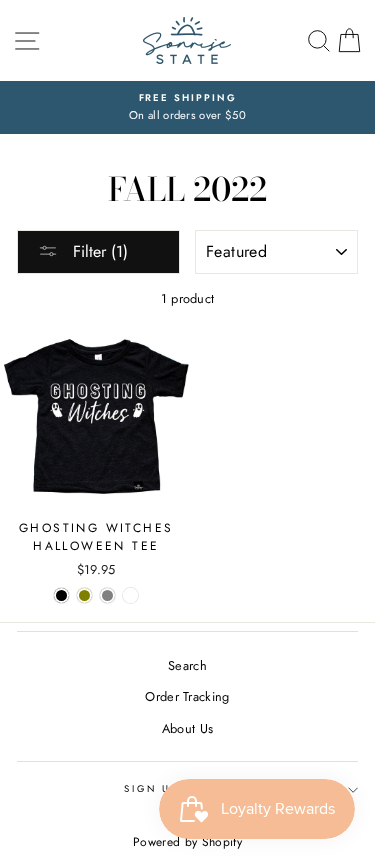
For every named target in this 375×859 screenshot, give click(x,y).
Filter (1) (98, 251)
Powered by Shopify (187, 842)
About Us (188, 728)
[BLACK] (61, 595)
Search (187, 665)
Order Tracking (187, 696)
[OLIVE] (84, 595)
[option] (187, 107)
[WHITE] (130, 595)
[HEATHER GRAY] (107, 595)
